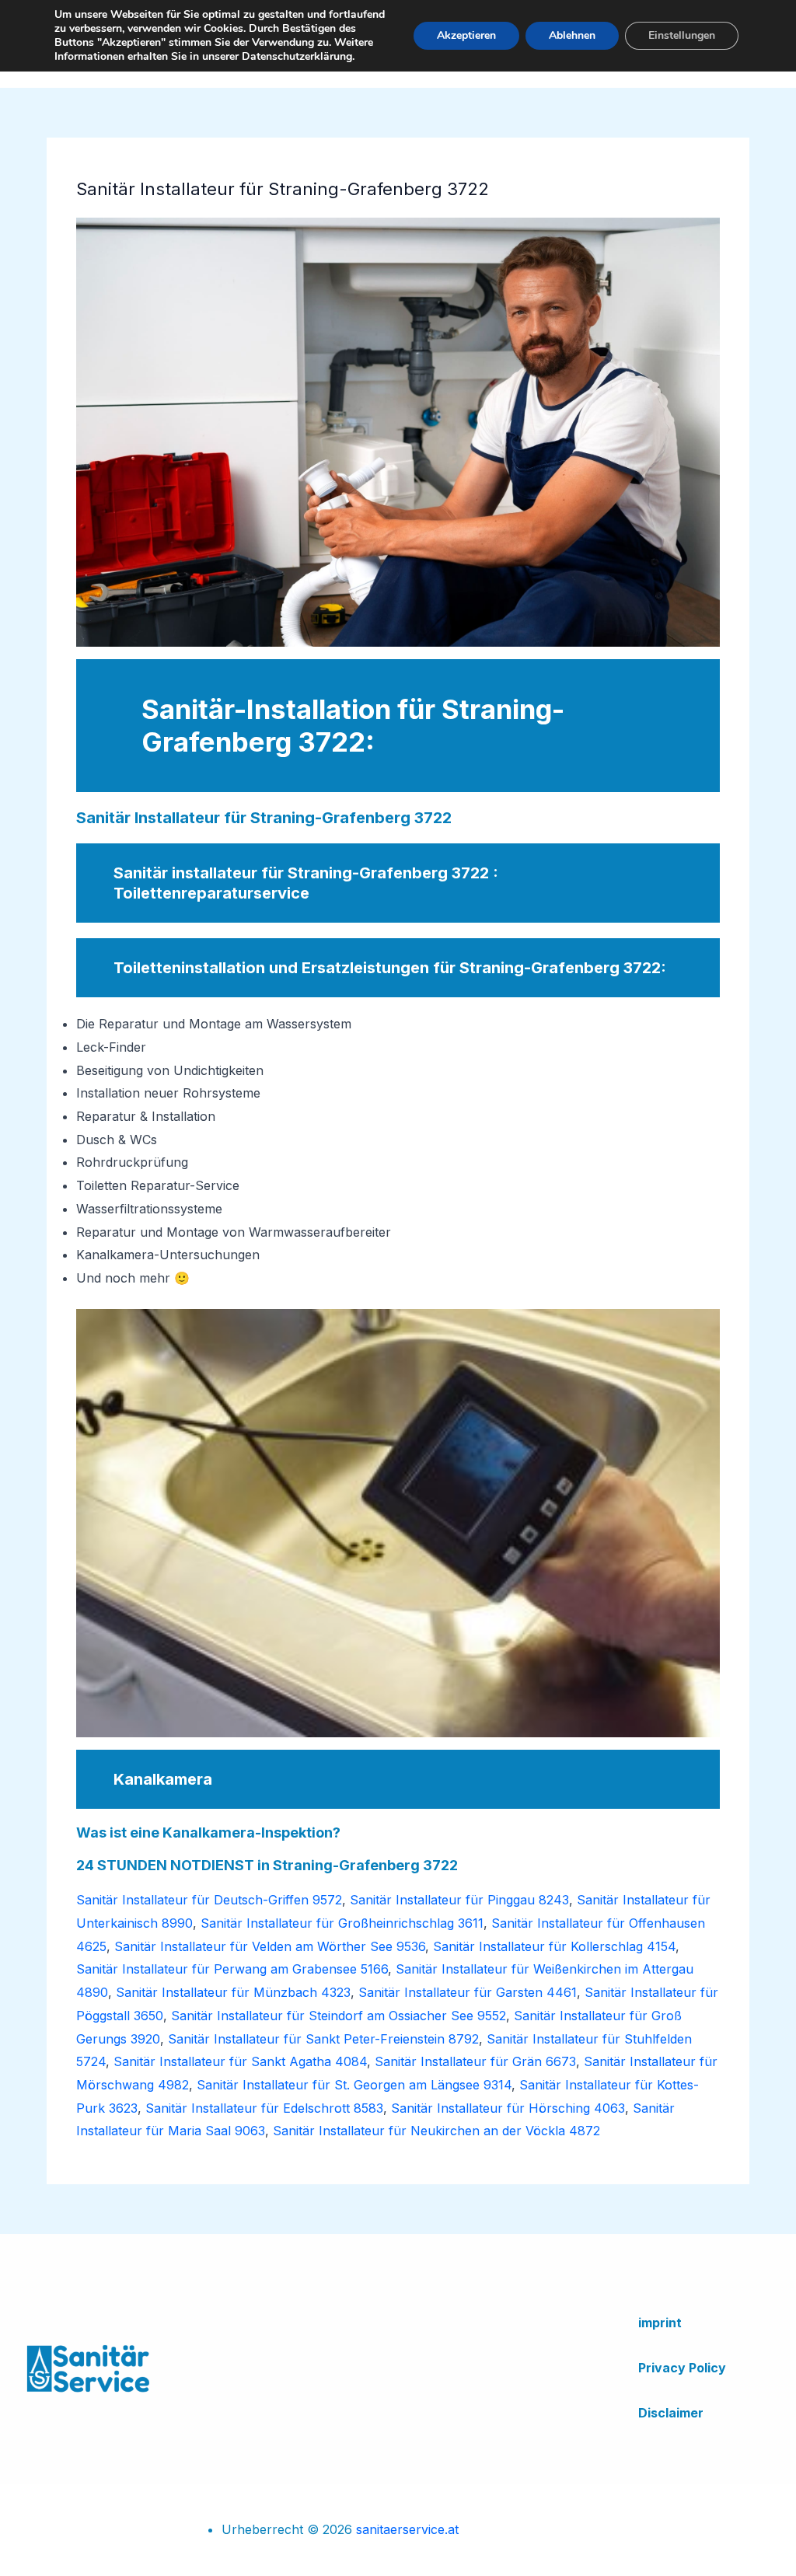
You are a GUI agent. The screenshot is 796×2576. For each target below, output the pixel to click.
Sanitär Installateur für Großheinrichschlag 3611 (342, 1923)
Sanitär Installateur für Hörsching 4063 (508, 2108)
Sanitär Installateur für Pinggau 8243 (459, 1900)
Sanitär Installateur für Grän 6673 (475, 2061)
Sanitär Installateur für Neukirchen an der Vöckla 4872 (436, 2131)
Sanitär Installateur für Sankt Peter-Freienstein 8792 (323, 2039)
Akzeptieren (466, 35)
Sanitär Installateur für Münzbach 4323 (233, 1992)
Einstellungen (682, 35)
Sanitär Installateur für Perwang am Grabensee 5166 (232, 1969)
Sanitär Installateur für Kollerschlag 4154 (554, 1946)
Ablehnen (572, 35)
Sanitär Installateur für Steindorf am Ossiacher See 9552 (339, 2016)
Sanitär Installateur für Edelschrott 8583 (264, 2108)
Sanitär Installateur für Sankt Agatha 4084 (240, 2061)
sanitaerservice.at (407, 2529)
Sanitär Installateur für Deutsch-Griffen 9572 (209, 1900)
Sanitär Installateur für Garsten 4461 (468, 1992)
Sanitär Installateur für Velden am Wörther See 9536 (270, 1946)
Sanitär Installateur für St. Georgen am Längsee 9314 (354, 2085)
